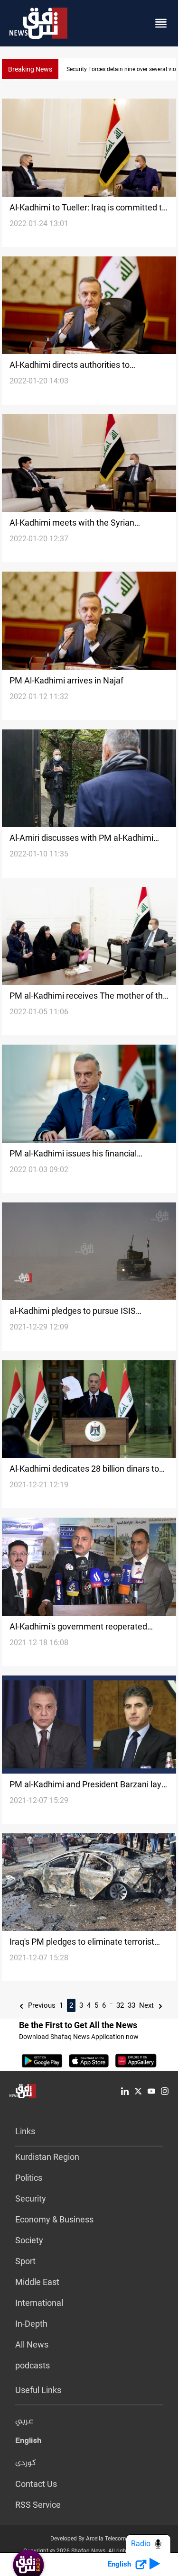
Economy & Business (54, 2219)
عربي (24, 2421)
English (28, 2442)
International (39, 2303)
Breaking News (30, 69)
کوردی (26, 2463)
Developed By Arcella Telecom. (89, 2539)
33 (131, 2005)
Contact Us (36, 2484)
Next (147, 2005)
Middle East (37, 2282)
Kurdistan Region (47, 2157)
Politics (29, 2178)
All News (32, 2344)
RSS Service (38, 2505)
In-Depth (31, 2324)
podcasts (33, 2365)
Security (31, 2198)
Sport (25, 2261)
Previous (41, 2005)
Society (29, 2240)
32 (120, 2005)
